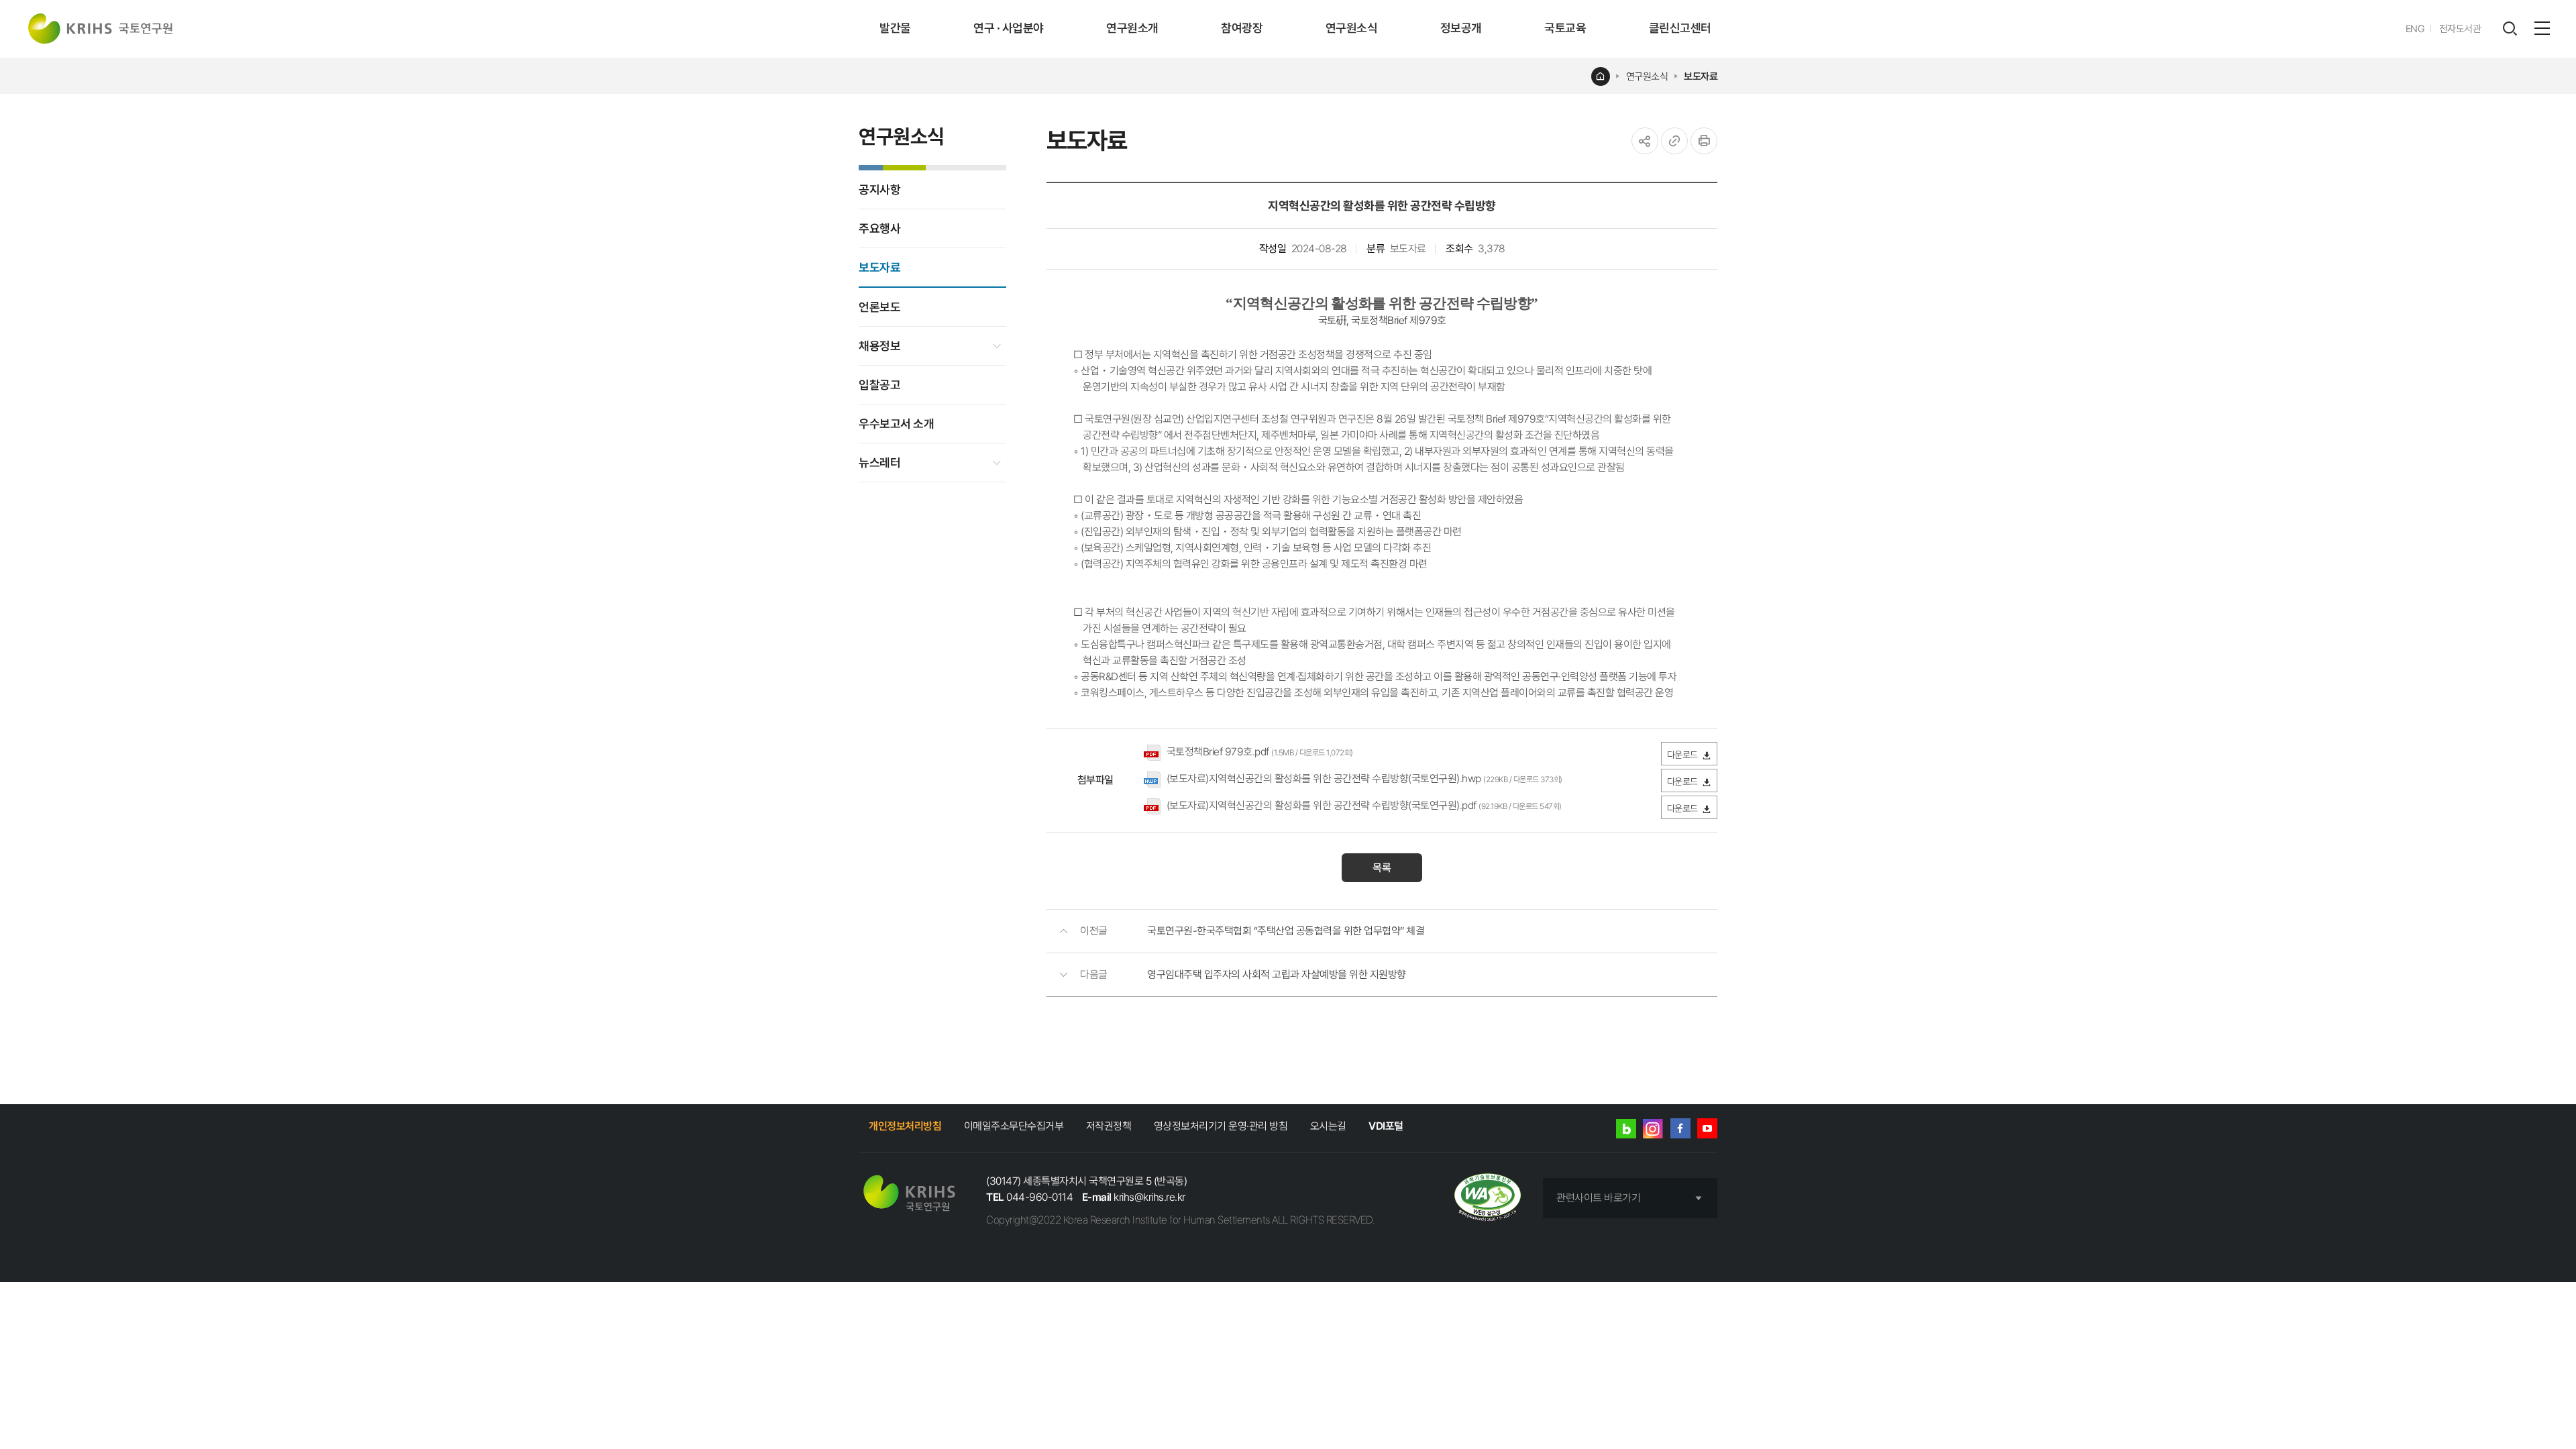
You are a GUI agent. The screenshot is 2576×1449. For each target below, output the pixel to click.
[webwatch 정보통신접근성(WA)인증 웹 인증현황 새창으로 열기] (1488, 1198)
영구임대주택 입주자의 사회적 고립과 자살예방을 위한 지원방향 (1277, 974)
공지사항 (879, 190)
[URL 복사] (1674, 141)
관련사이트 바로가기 (1598, 1198)
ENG (2415, 29)
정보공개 (1461, 28)
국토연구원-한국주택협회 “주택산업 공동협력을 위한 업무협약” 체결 (1286, 931)
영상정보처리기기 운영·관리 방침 (1221, 1126)
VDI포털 (1386, 1126)
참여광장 (1242, 28)
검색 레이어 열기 (2510, 29)
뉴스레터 (879, 463)
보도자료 (1701, 76)
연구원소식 (1352, 28)
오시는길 (1328, 1126)
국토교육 (1565, 28)
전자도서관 (2460, 29)
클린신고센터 (1680, 28)
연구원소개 (1132, 28)
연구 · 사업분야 (1009, 28)
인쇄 (1704, 141)
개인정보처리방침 (905, 1126)
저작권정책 (1109, 1126)
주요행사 (879, 228)
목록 (1382, 868)
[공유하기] (1645, 141)
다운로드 (1682, 755)
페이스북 (1680, 1128)
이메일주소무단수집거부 (1014, 1126)
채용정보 (879, 346)
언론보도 (879, 307)
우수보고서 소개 (896, 424)
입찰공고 (879, 385)
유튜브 (1707, 1128)
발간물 (895, 28)
